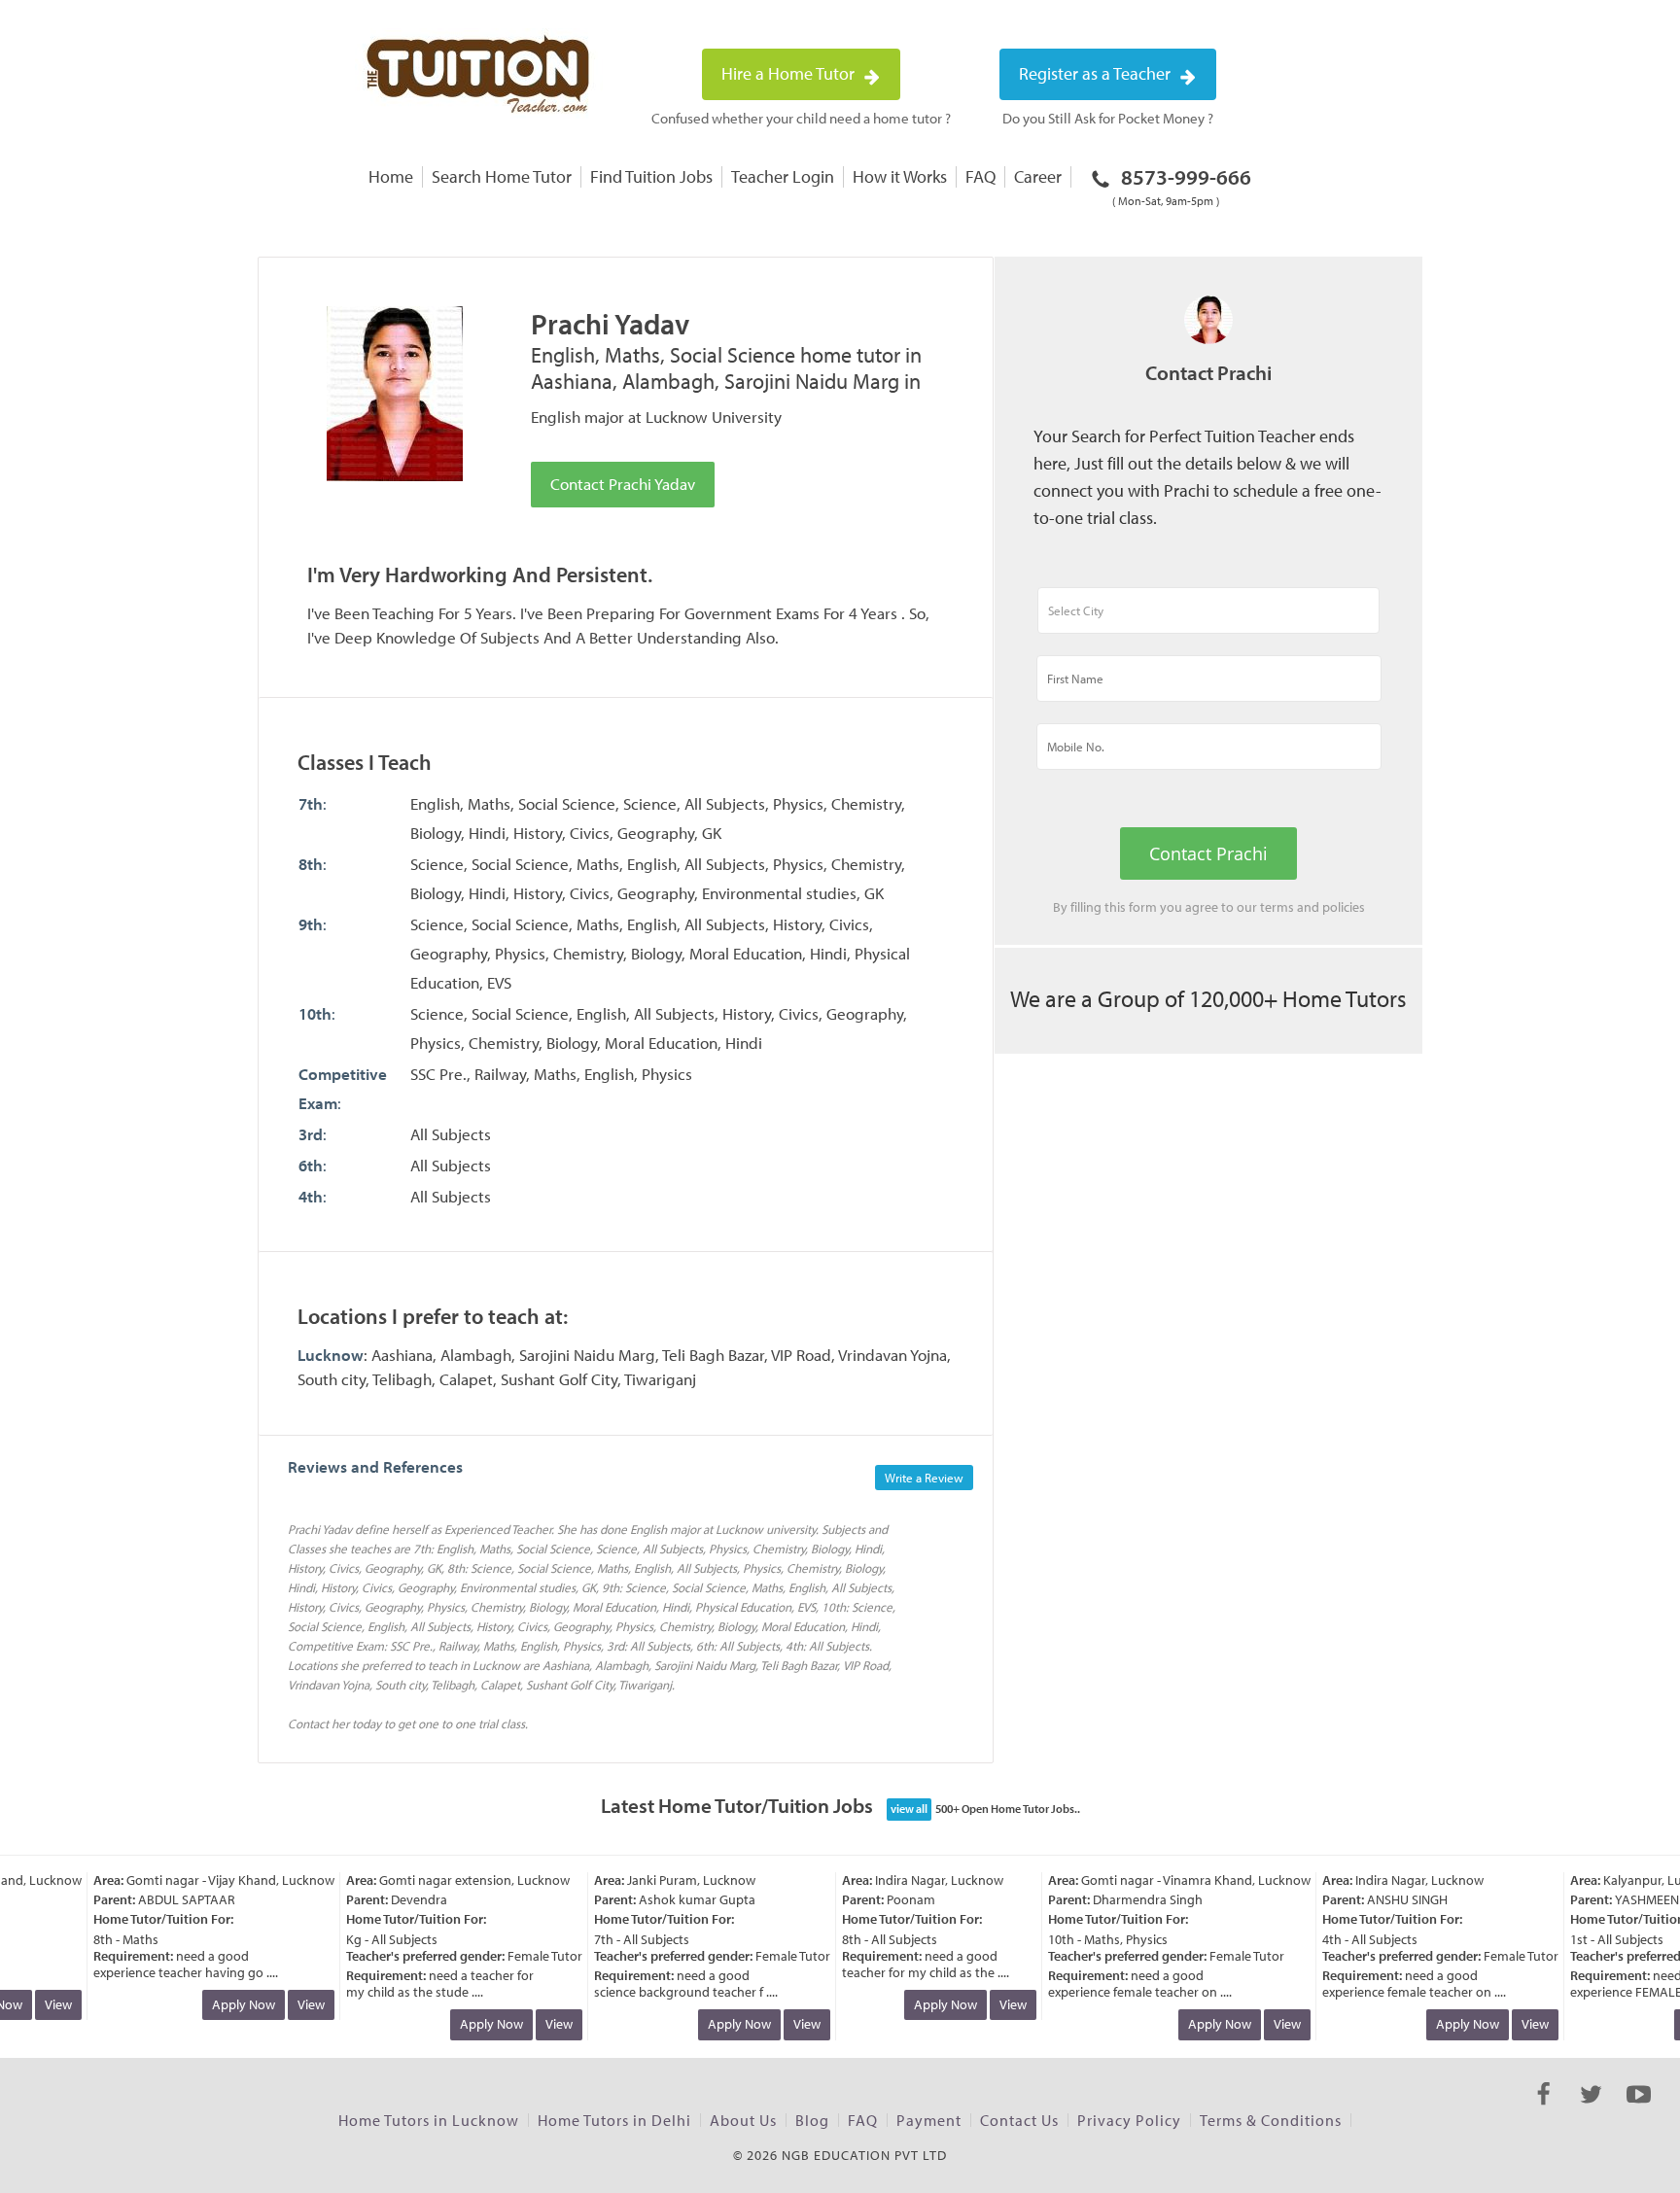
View (42, 2004)
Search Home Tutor (502, 176)
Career (1038, 176)
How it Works (900, 176)
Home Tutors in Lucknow (429, 2120)
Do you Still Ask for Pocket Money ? (1108, 118)
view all (909, 1809)
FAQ (980, 176)
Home (391, 176)
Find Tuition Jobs (651, 176)
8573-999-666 (1182, 186)
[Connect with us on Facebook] (1543, 2111)
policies (1344, 907)
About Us (743, 2120)
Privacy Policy (1129, 2120)
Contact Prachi (1208, 853)
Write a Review (924, 1478)
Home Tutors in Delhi (614, 2120)
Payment (929, 2120)
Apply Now (227, 2004)
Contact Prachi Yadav (623, 484)
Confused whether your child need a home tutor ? (801, 118)
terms (1277, 907)
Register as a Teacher (1097, 73)
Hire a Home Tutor (790, 73)
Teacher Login (783, 176)
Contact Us (1019, 2120)
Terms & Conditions (1271, 2120)
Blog (812, 2120)
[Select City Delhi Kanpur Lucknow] (1208, 619)
